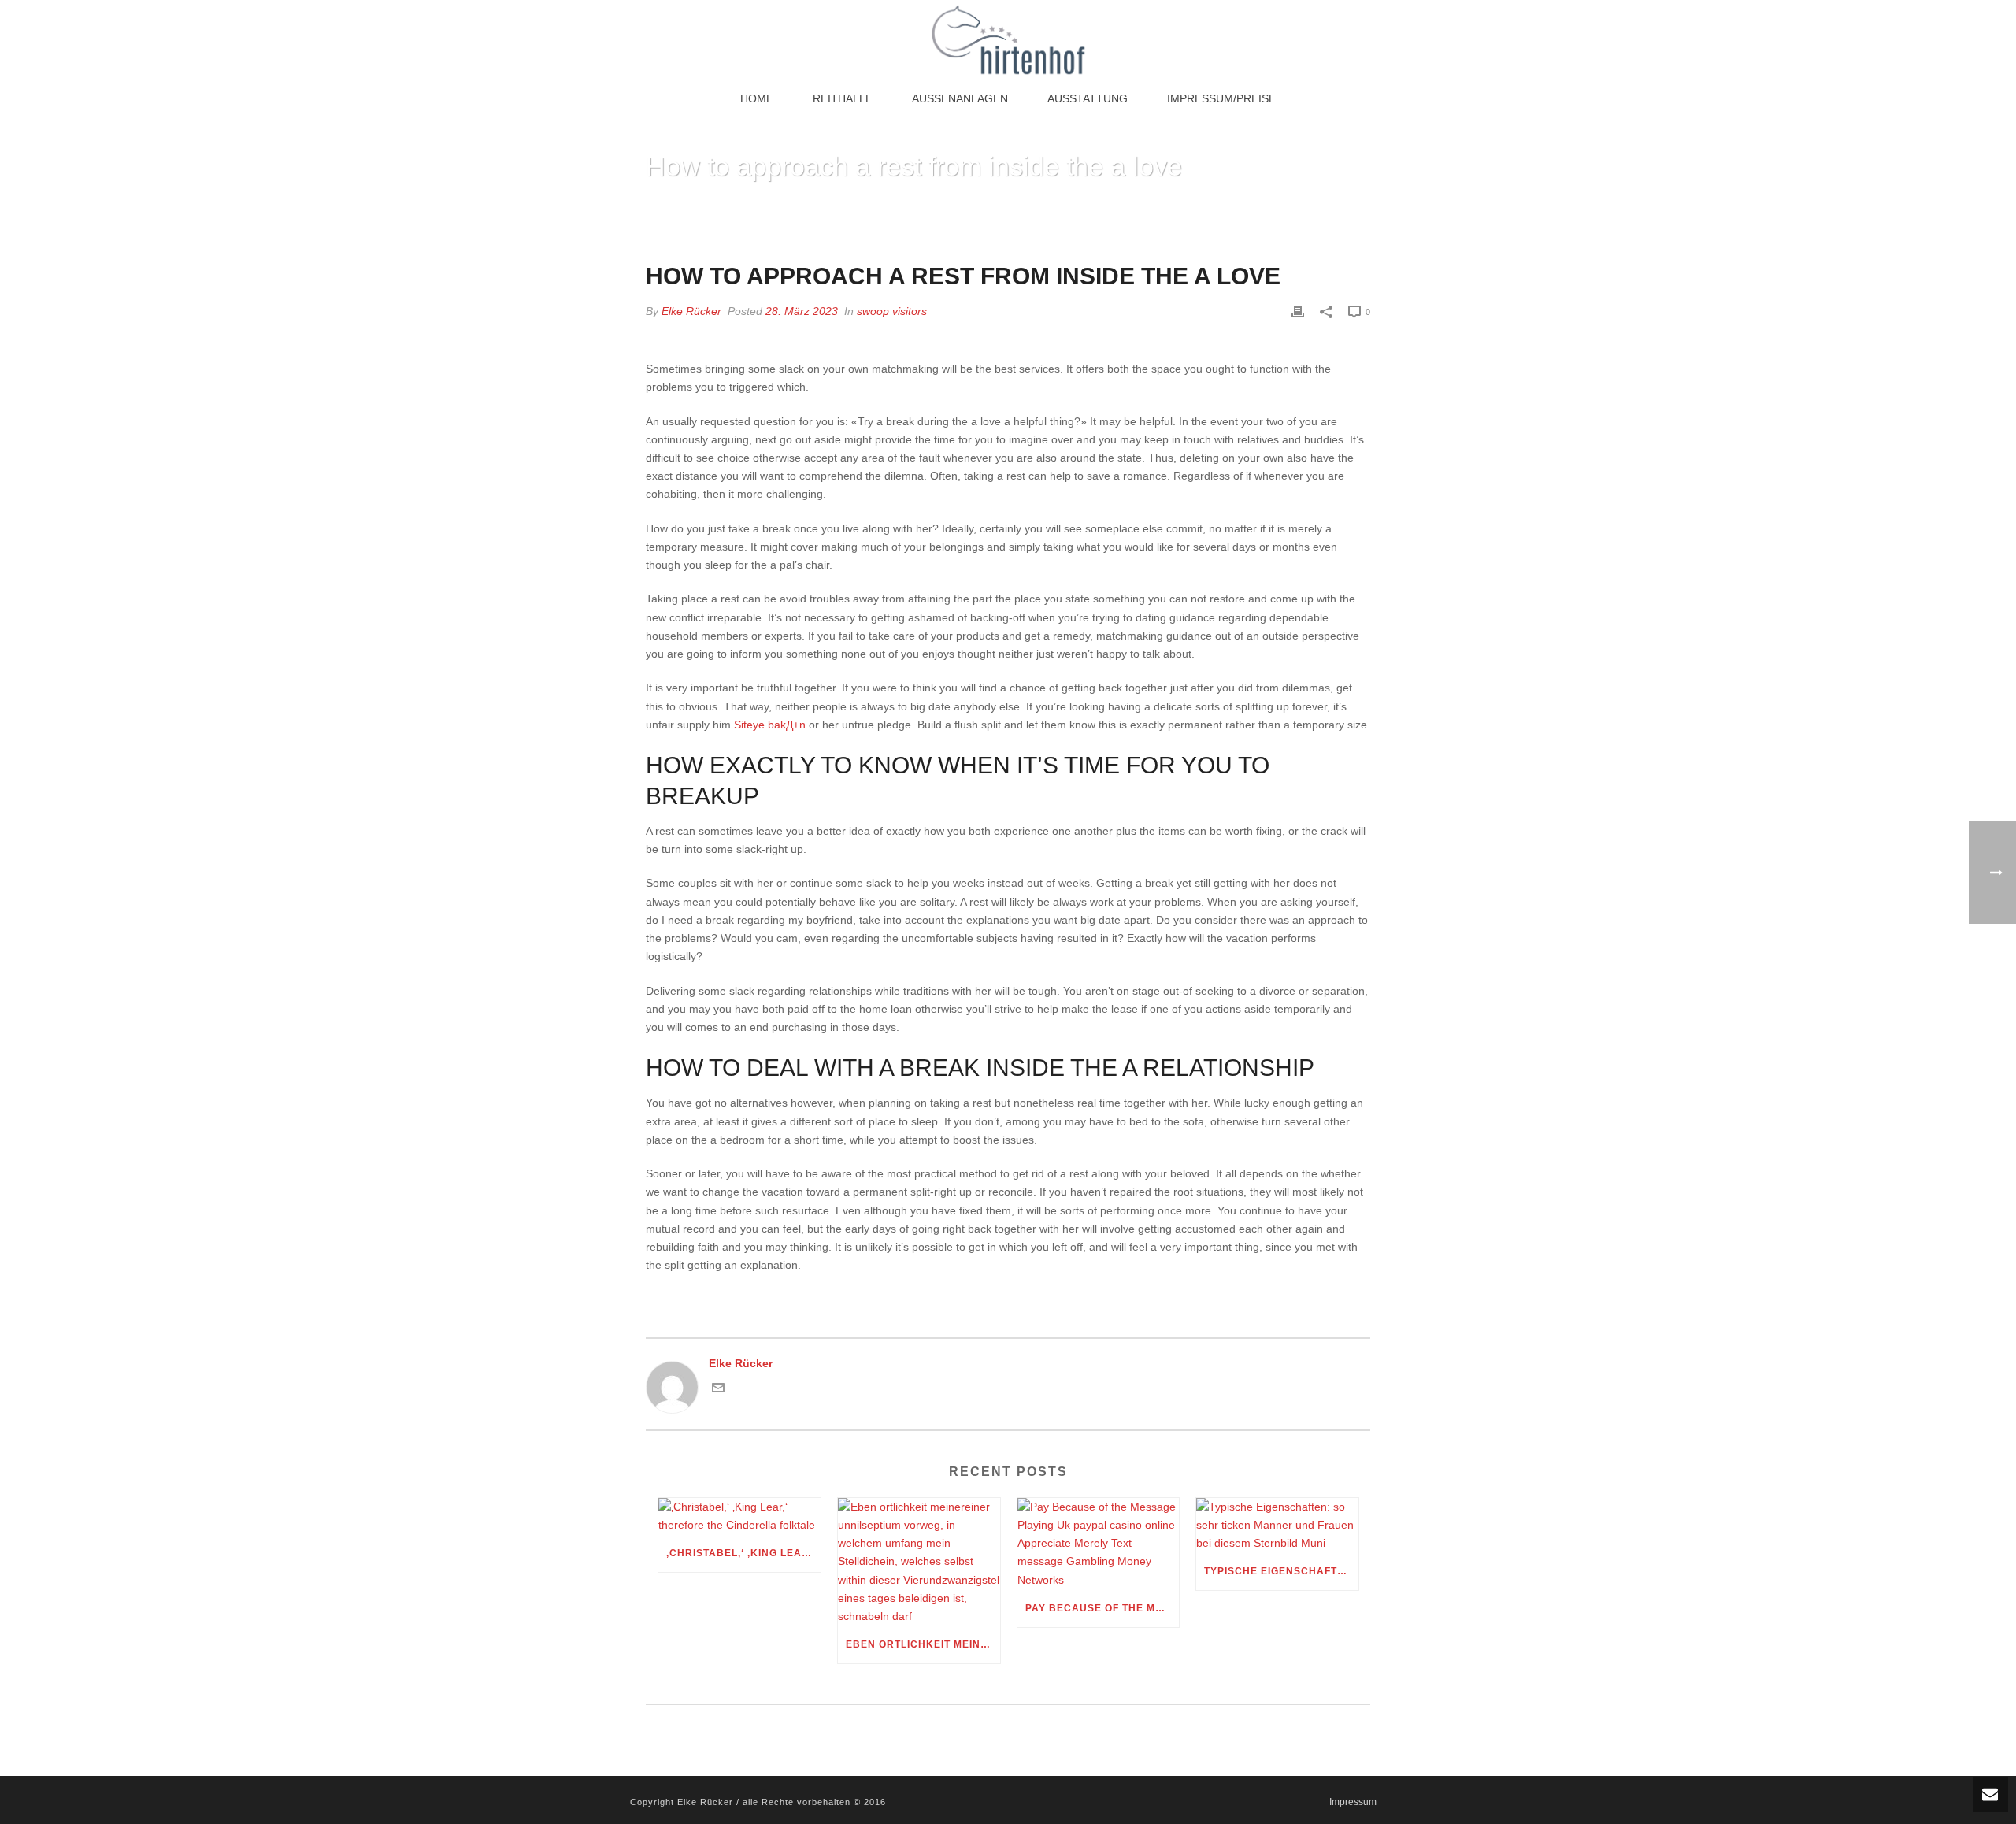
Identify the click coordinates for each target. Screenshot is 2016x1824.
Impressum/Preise (1221, 98)
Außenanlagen (960, 98)
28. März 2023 (802, 311)
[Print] (1298, 311)
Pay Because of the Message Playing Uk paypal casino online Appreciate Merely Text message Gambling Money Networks (1102, 1608)
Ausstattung (1088, 98)
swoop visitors (892, 311)
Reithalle (843, 98)
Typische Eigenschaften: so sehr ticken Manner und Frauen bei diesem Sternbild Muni (1281, 1571)
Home (757, 98)
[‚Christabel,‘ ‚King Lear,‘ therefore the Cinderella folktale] (739, 1516)
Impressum (1353, 1802)
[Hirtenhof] (1008, 39)
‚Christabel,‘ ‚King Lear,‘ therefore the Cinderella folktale (743, 1553)
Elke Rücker (691, 311)
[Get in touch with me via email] (718, 1390)
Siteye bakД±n (770, 725)
